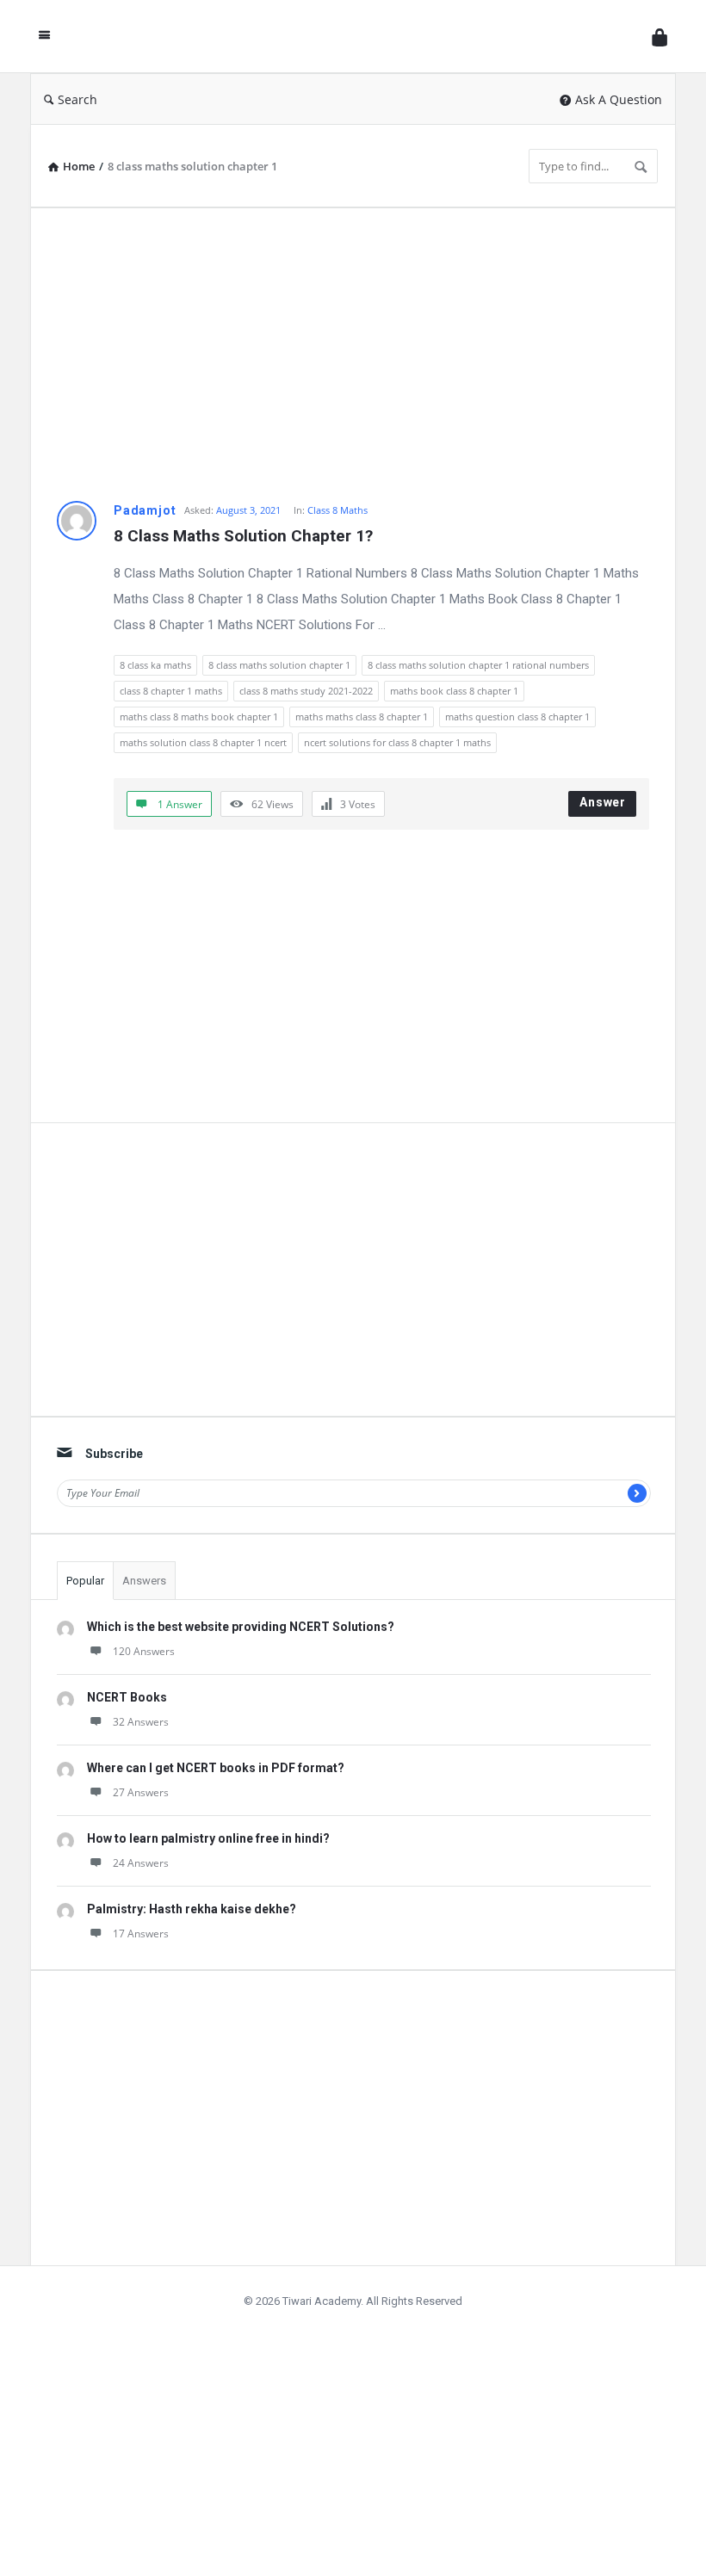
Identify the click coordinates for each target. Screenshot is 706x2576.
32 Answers (141, 1722)
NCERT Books (127, 1697)
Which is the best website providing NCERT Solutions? (241, 1627)
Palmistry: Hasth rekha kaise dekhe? (192, 1909)
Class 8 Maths (338, 510)
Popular (85, 1581)
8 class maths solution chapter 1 (279, 665)
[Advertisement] (353, 355)
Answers (144, 1581)
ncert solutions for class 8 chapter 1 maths (397, 742)
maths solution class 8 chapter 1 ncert (203, 742)
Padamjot (145, 510)
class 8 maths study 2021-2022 (306, 691)
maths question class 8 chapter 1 (517, 717)
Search (77, 99)
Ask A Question (619, 99)
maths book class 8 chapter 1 (454, 691)
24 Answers (141, 1863)
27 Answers (141, 1792)
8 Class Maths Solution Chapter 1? (243, 536)
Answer (603, 802)
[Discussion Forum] (356, 37)
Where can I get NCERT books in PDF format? (216, 1768)
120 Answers (144, 1651)
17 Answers (141, 1934)
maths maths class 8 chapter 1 (362, 717)
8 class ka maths (155, 665)
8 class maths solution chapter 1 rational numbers (478, 665)
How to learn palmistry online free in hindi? (208, 1838)
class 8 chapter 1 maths (171, 691)
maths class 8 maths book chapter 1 (199, 717)
